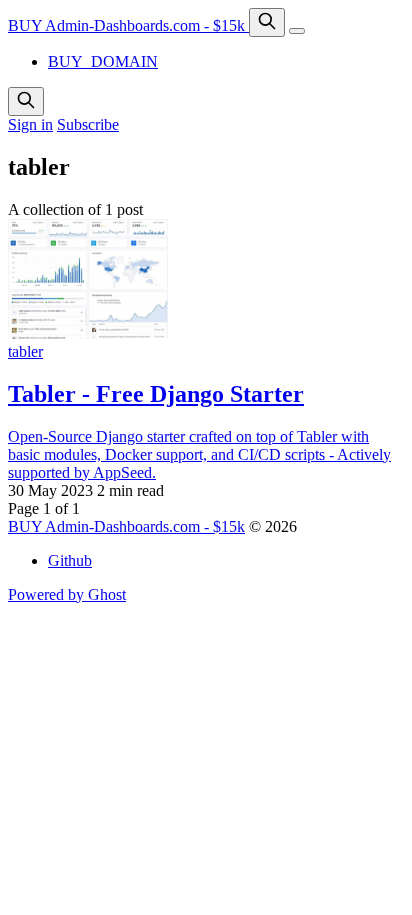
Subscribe (88, 124)
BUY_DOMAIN (103, 61)
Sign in (30, 124)
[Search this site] (267, 22)
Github (70, 560)
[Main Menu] (297, 31)
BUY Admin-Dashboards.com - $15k (128, 25)
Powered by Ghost (67, 594)
